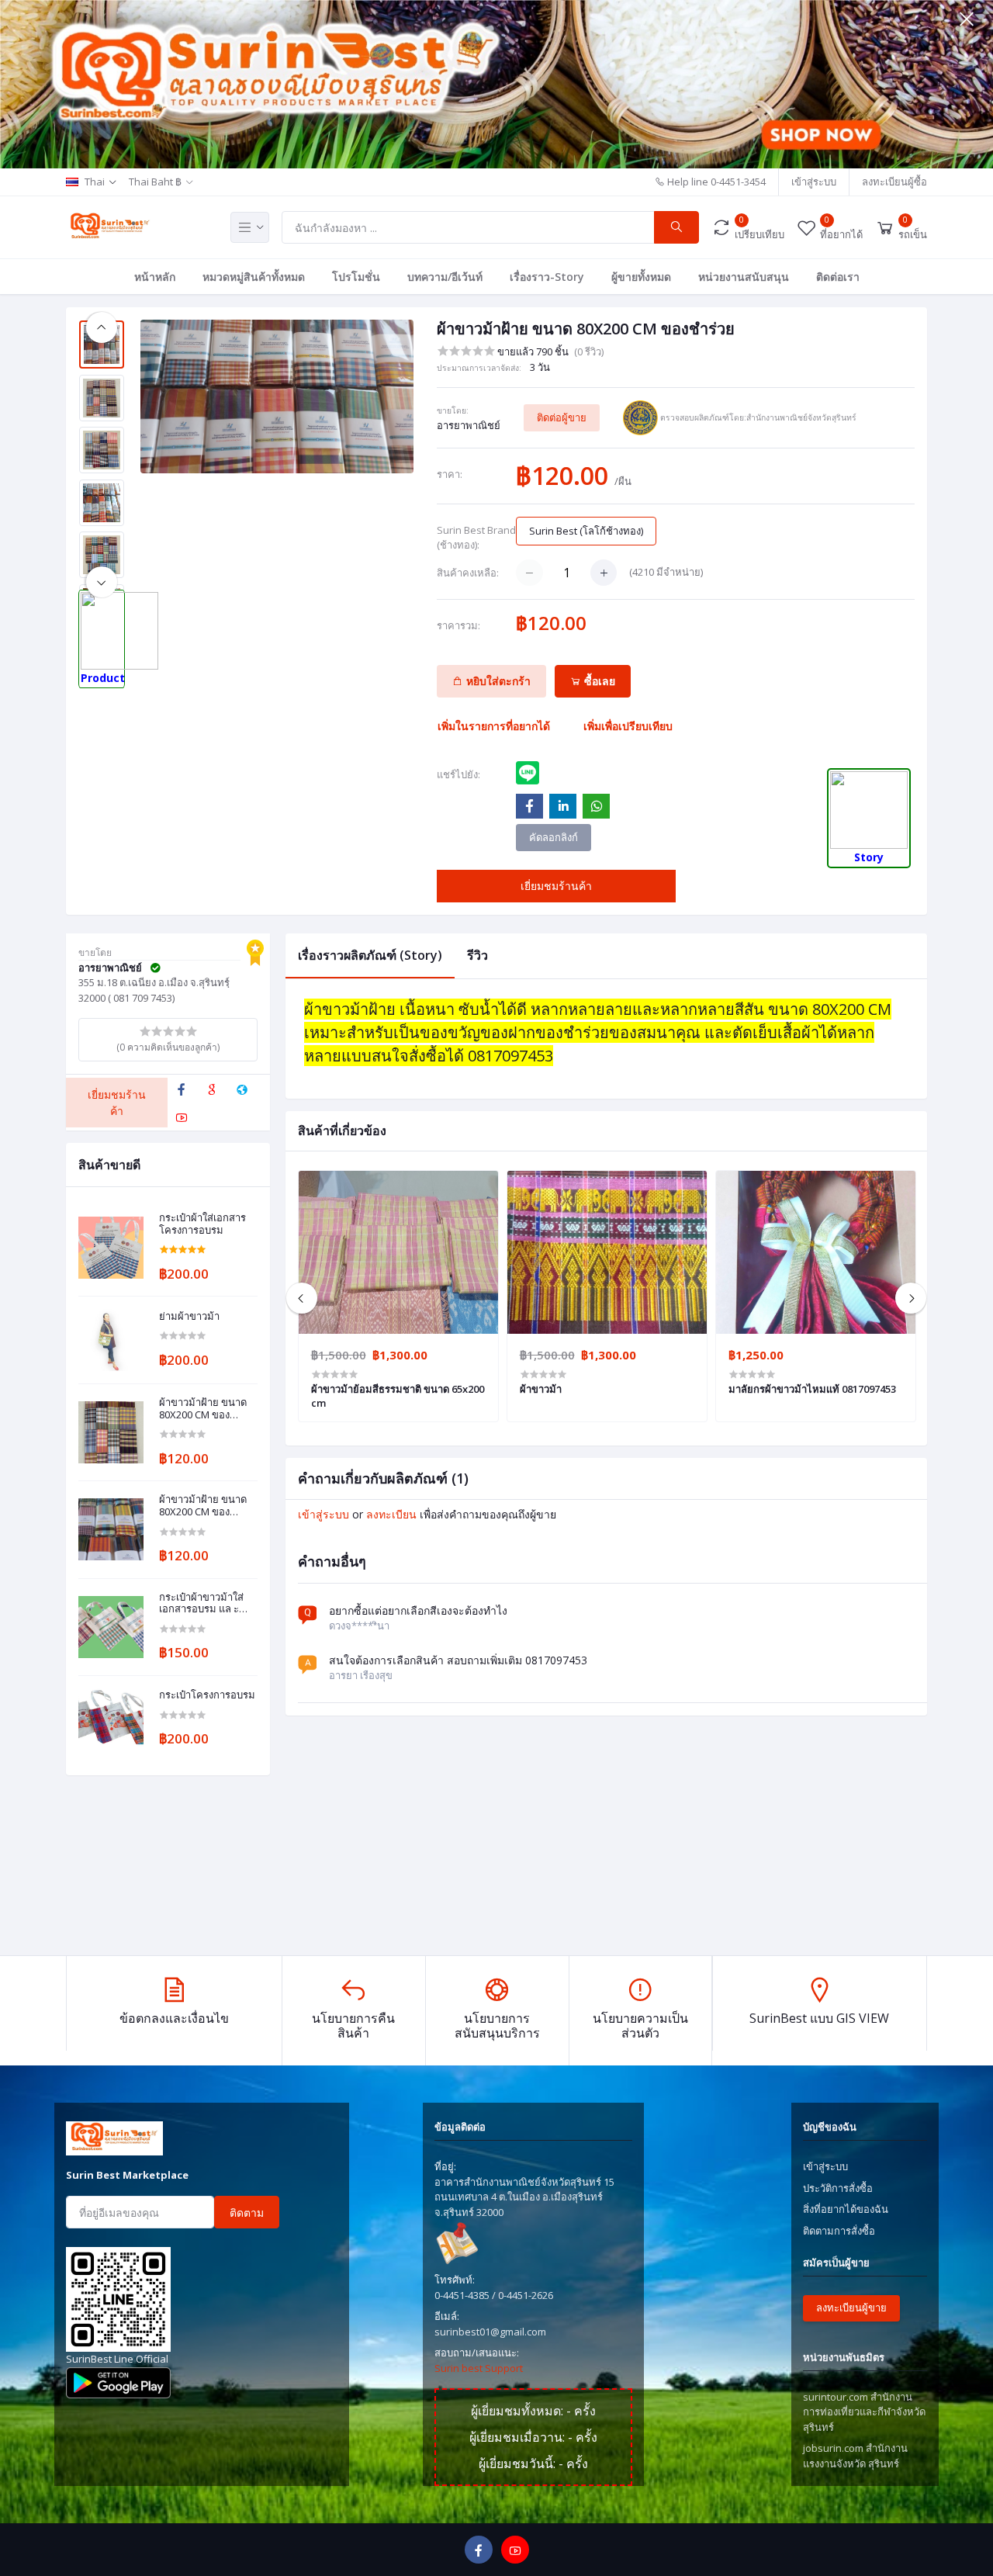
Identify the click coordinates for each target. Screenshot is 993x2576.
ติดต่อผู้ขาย (562, 417)
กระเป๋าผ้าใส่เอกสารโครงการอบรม (202, 1224)
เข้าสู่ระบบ (814, 182)
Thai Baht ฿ (155, 182)
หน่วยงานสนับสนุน (744, 277)
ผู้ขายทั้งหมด (641, 277)
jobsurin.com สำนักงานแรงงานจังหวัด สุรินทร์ (855, 2456)
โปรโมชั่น (356, 277)
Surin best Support (479, 2368)
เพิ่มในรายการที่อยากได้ (494, 726)
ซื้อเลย (598, 681)
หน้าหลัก (155, 277)
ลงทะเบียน (391, 1514)
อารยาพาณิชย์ (469, 425)
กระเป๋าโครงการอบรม (207, 1695)
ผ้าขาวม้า (541, 1389)
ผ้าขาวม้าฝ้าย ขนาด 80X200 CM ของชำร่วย (203, 1409)
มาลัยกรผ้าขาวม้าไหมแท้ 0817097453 (812, 1389)
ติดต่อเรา (838, 277)
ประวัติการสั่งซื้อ (838, 2188)
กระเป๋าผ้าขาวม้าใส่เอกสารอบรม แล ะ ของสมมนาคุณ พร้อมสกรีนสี (206, 1603)
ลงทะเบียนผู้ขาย (851, 2308)
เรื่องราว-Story (547, 277)
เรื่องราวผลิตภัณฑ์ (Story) (370, 955)
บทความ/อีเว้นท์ (445, 277)
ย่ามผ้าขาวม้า (189, 1317)
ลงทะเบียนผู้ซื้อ (894, 182)
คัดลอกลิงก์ (554, 837)
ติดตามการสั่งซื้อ (839, 2231)
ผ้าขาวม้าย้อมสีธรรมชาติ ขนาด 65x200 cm (398, 1396)
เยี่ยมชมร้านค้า (556, 886)
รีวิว (477, 955)
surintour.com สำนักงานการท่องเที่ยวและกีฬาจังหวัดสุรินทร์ (864, 2412)
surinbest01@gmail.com (490, 2332)
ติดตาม (247, 2212)
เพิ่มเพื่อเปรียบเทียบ (628, 726)
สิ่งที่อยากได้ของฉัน (846, 2209)
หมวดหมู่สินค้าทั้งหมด (254, 277)
